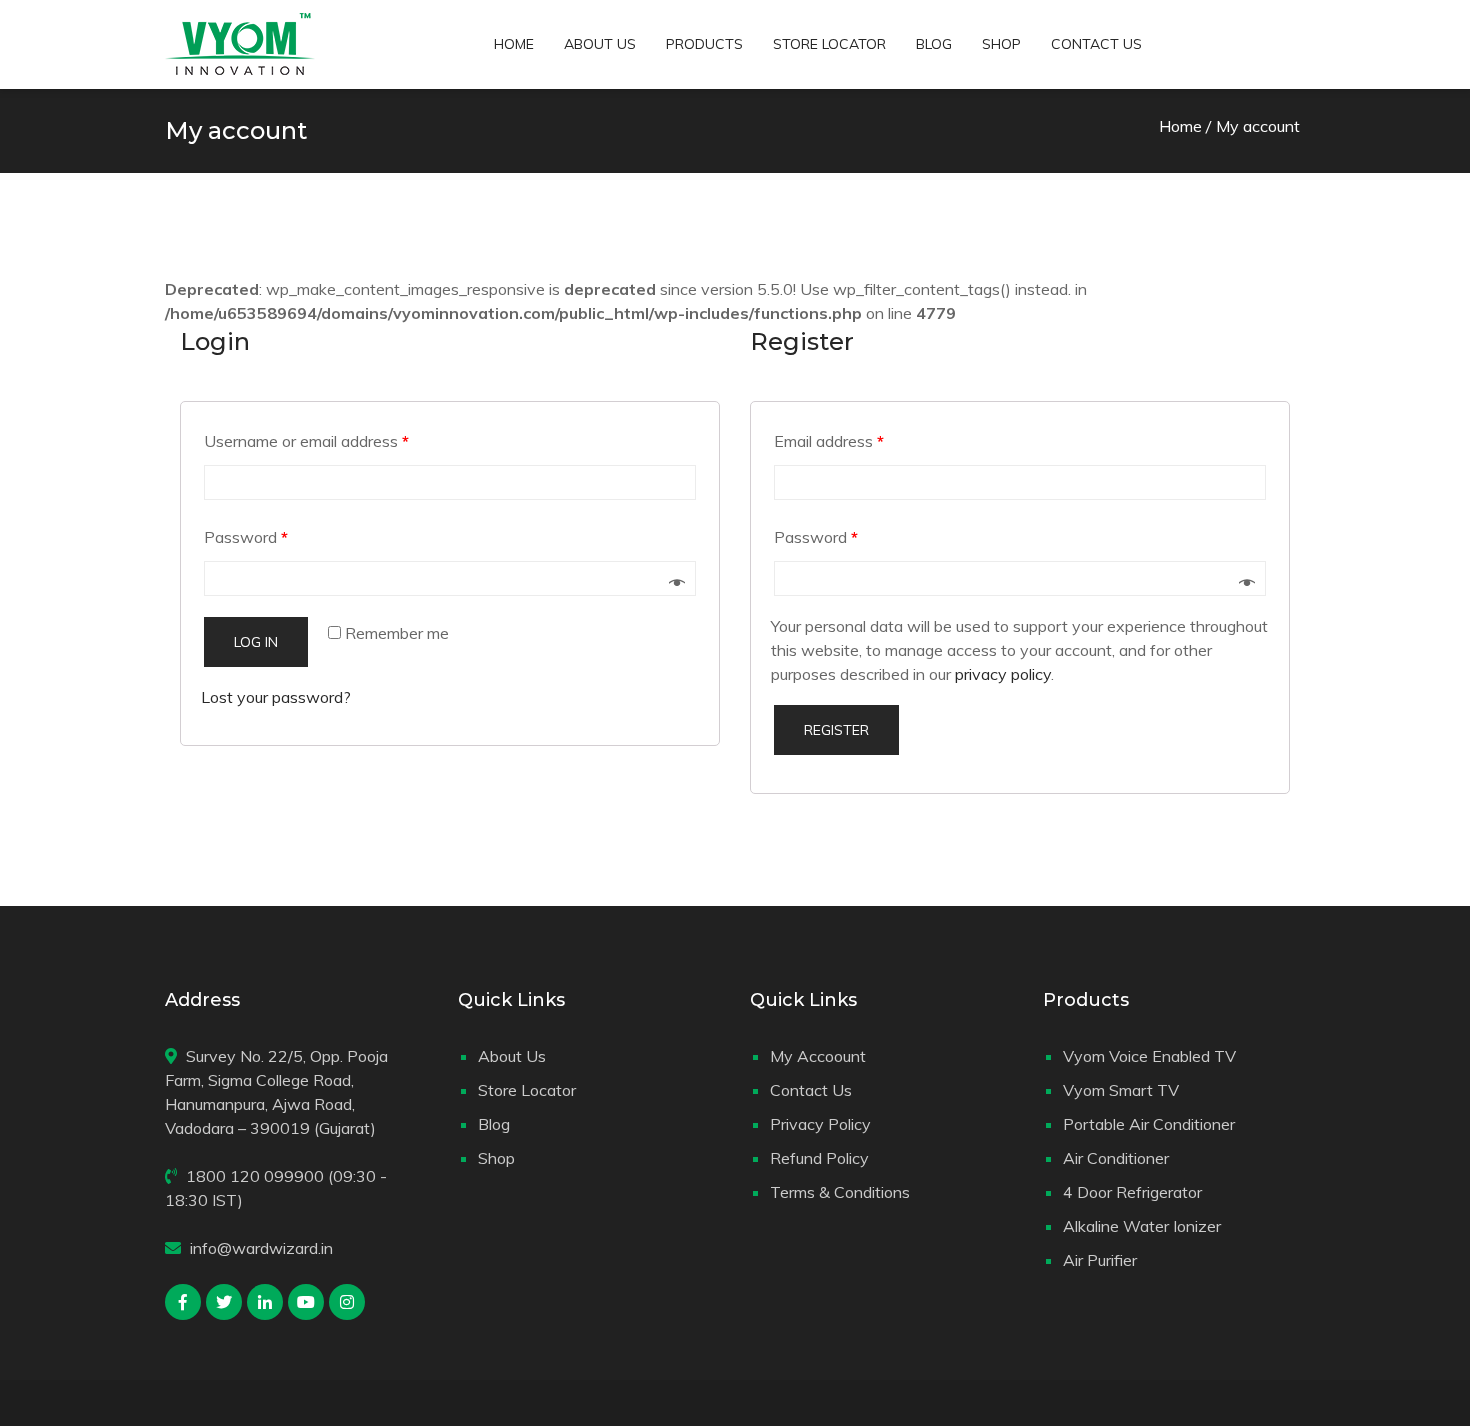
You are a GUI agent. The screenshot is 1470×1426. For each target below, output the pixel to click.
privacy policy (1003, 674)
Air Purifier (1100, 1260)
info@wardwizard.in (261, 1248)
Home (514, 44)
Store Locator (829, 44)
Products (704, 44)
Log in (256, 642)
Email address (829, 441)
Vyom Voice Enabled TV (1149, 1056)
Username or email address (306, 441)
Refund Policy (819, 1158)
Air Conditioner (1116, 1158)
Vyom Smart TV (1121, 1090)
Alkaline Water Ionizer (1142, 1226)
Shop (1001, 44)
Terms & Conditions (840, 1192)
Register (836, 730)
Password (246, 537)
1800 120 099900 (255, 1176)
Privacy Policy (820, 1124)
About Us (600, 44)
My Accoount (818, 1056)
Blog (934, 44)
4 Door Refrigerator (1132, 1192)
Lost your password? (276, 697)
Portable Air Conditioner (1149, 1124)
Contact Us (1096, 44)
